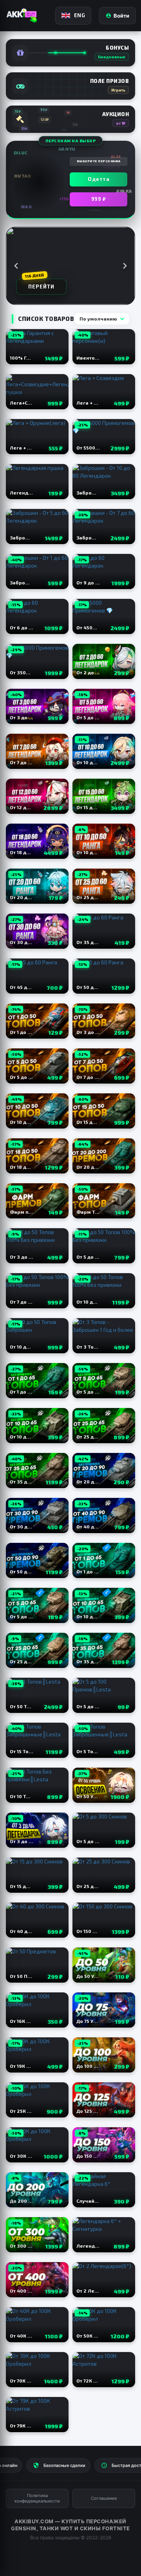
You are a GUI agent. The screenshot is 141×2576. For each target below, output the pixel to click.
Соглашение (104, 2498)
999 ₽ (99, 199)
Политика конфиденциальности (37, 2498)
